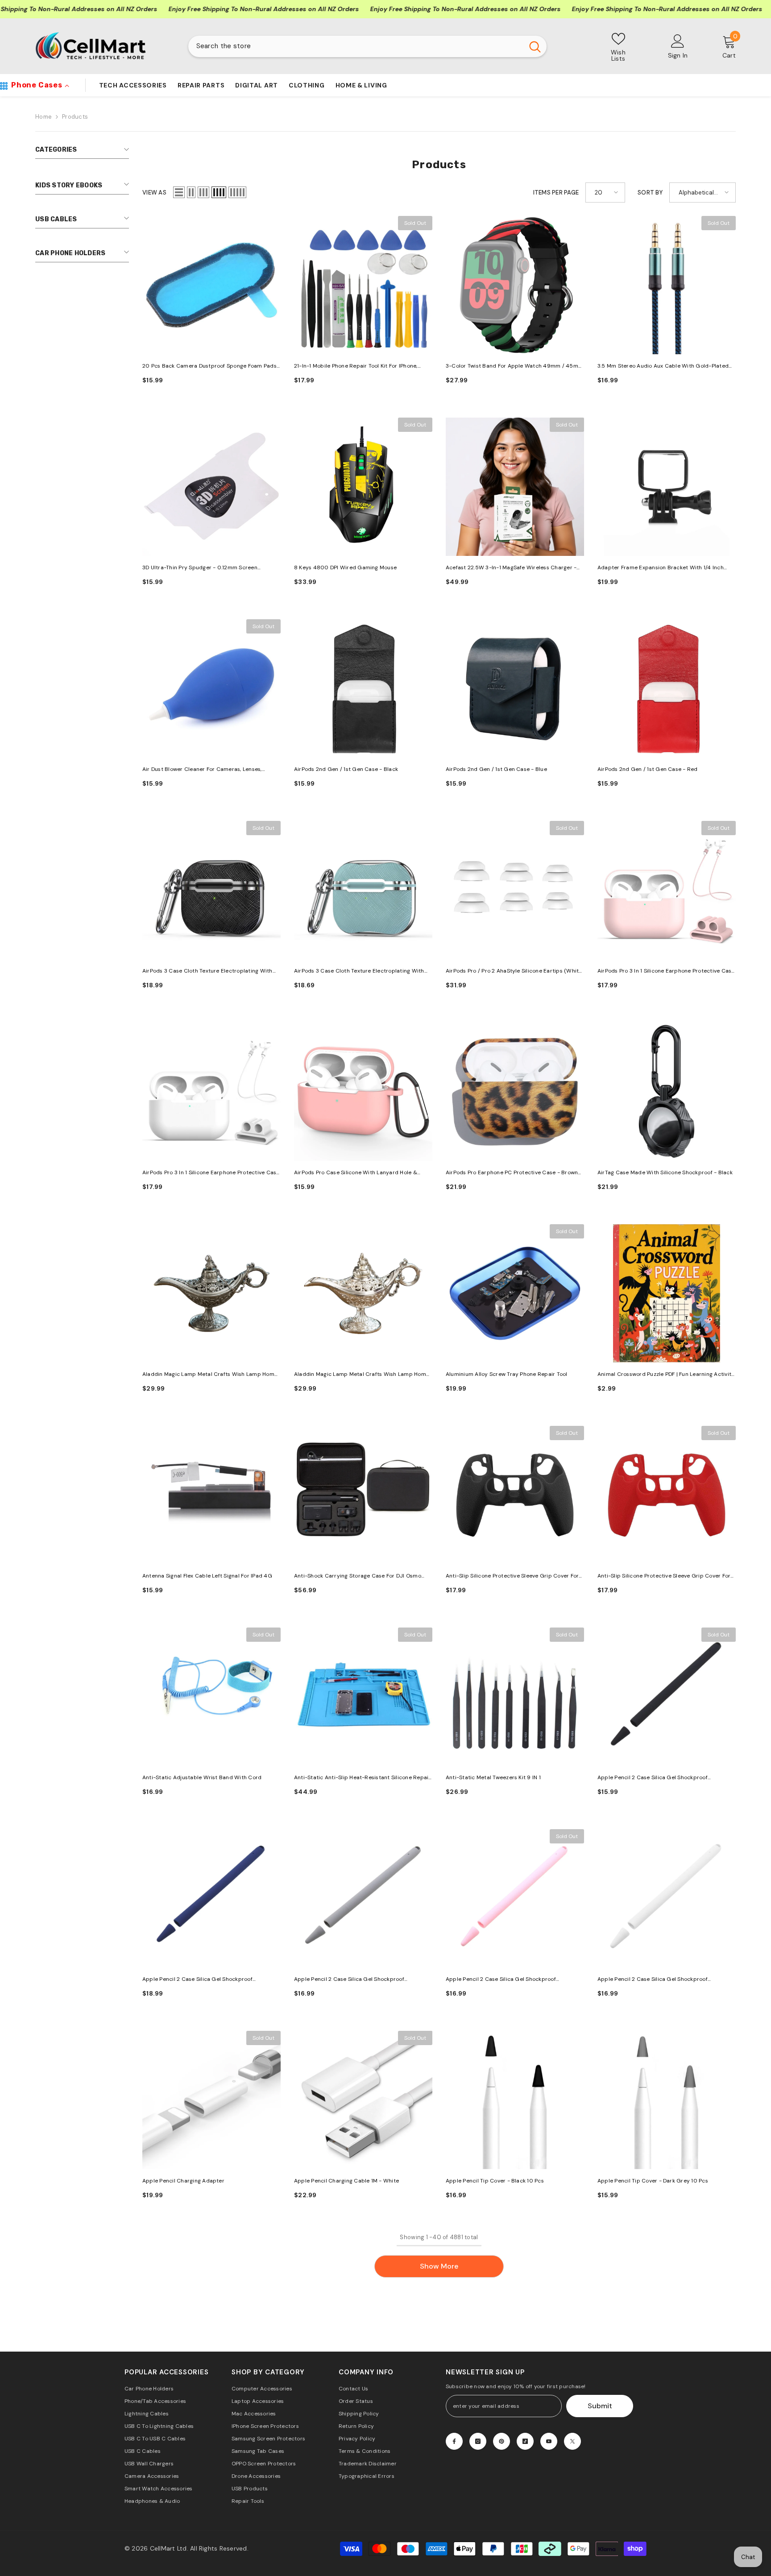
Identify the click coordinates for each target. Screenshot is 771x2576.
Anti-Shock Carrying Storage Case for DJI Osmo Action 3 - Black (358, 1576)
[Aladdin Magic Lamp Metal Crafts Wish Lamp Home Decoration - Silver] (363, 1293)
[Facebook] (454, 2441)
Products (75, 117)
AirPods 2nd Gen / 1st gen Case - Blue (496, 769)
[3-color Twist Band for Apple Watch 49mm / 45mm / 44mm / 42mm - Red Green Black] (515, 285)
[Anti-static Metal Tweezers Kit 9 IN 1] (515, 1697)
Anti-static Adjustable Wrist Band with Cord (202, 1777)
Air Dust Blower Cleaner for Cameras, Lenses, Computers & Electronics (202, 770)
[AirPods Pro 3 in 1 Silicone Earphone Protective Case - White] (211, 1092)
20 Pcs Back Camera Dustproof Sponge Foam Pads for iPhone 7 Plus (209, 367)
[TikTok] (525, 2441)
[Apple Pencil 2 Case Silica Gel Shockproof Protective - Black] (667, 1697)
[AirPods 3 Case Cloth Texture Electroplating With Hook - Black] (211, 890)
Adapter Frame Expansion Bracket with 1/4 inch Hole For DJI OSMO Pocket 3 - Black (661, 568)
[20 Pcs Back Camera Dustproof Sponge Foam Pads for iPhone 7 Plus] (211, 285)
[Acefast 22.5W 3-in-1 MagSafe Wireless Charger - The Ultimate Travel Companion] (515, 487)
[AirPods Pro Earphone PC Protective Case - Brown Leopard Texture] (515, 1092)
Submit (600, 2406)
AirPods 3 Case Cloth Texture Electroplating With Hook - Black (207, 971)
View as (154, 193)
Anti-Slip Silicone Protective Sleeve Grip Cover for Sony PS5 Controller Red (664, 1576)
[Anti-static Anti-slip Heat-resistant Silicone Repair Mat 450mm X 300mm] (363, 1697)
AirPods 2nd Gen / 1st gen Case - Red (648, 769)
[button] (179, 192)
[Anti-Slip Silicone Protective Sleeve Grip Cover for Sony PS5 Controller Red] (667, 1495)
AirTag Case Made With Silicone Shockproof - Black (665, 1172)
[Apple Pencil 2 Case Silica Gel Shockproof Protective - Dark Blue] (211, 1898)
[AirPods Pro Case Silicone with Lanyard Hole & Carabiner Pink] (363, 1092)
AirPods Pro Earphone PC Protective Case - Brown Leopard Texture (512, 1173)
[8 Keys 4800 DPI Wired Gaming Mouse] (363, 487)
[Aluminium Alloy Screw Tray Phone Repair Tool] (515, 1293)
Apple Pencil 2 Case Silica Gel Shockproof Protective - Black (653, 1778)
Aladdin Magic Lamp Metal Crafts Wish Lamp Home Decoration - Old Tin (210, 1375)
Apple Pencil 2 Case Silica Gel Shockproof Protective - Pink (501, 1980)
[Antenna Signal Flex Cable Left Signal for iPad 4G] (211, 1495)
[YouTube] (549, 2441)
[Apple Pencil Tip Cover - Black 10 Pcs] (515, 2100)
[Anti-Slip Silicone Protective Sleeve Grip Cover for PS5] (515, 1495)
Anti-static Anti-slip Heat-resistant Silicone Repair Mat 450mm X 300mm (362, 1778)
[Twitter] (572, 2441)
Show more (439, 2266)
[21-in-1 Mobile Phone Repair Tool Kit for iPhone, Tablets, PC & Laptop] (363, 285)
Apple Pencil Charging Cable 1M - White (346, 2181)
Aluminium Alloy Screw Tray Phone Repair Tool (507, 1374)
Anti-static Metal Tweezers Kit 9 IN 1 (493, 1777)
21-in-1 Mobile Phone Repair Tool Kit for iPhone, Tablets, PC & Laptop (356, 367)
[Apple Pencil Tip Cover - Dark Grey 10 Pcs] (667, 2100)
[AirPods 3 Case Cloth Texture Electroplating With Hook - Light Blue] (363, 890)
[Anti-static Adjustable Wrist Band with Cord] (211, 1697)
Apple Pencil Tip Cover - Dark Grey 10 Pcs (653, 2181)
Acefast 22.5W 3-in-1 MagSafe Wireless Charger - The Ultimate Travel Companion (511, 568)
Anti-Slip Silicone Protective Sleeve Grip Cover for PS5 (512, 1576)
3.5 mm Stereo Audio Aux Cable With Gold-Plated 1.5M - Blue (663, 367)
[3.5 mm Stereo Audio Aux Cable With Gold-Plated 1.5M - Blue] (667, 285)
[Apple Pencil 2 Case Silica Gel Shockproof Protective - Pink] (515, 1898)
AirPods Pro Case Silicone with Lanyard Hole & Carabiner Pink (356, 1173)
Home (44, 117)
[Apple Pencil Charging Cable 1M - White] (363, 2100)
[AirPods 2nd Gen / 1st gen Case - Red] (667, 688)
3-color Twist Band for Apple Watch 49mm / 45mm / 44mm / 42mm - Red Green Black (514, 367)
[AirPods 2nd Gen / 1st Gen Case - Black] (363, 688)
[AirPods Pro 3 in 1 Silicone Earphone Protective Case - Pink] (667, 890)
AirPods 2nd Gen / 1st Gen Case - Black (346, 769)
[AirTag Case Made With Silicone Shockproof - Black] (667, 1092)
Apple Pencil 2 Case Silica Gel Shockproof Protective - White (653, 1980)
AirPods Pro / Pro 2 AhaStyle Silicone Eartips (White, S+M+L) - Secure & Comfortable (514, 971)
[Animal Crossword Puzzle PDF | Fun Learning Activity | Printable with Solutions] (667, 1293)
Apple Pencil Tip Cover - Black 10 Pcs (495, 2181)
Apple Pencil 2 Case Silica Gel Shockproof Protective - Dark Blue (197, 1980)
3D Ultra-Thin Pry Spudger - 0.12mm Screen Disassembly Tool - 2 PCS (200, 568)
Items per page (556, 193)
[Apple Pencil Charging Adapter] (211, 2100)
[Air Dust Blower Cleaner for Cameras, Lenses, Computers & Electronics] (211, 688)
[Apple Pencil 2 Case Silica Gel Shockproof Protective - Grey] (363, 1898)
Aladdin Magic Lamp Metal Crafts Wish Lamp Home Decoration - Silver (362, 1375)
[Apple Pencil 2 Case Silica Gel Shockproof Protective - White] (667, 1898)
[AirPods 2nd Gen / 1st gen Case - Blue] (515, 688)
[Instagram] (478, 2441)
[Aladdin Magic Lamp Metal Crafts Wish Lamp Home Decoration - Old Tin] (211, 1293)
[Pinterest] (502, 2441)
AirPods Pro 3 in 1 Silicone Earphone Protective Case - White (211, 1173)
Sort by (650, 193)
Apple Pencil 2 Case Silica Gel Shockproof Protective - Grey (349, 1980)
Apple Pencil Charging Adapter (183, 2181)
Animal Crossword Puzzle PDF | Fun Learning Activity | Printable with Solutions (666, 1375)
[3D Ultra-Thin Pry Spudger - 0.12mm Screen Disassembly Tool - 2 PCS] (211, 487)
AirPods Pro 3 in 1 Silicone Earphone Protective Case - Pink (666, 971)
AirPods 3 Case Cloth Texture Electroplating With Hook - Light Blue (359, 971)
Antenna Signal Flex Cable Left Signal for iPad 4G (207, 1576)
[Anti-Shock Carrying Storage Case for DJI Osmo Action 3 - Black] (363, 1495)
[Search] (367, 46)
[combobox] (356, 46)
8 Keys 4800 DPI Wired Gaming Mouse (345, 567)
